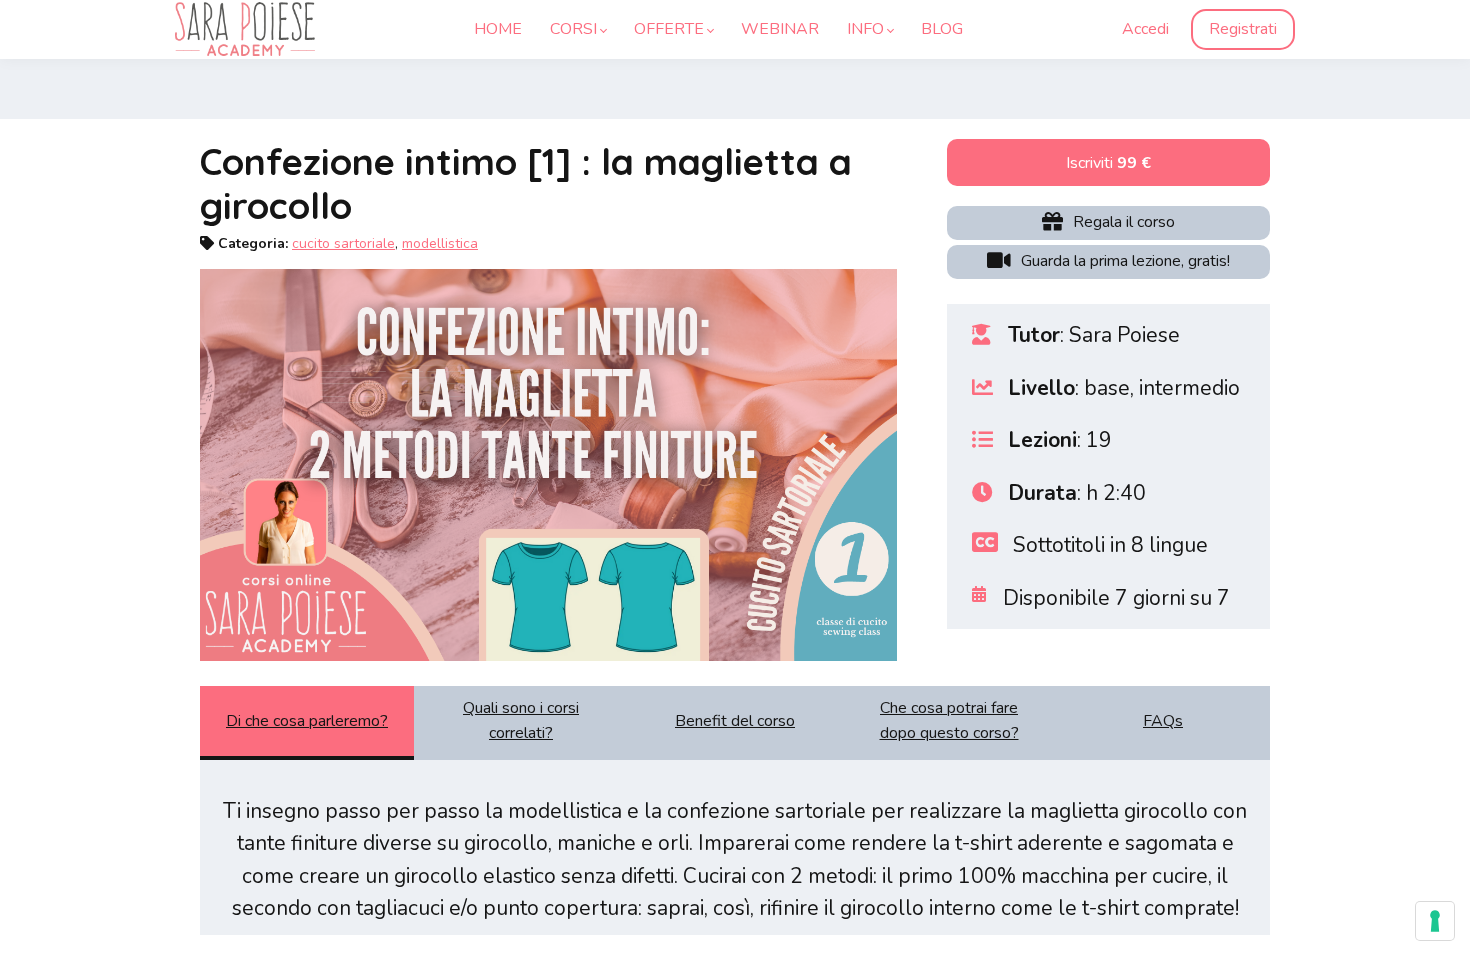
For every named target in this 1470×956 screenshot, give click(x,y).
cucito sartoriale (343, 243)
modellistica (440, 243)
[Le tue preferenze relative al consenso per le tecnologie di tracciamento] (1435, 921)
